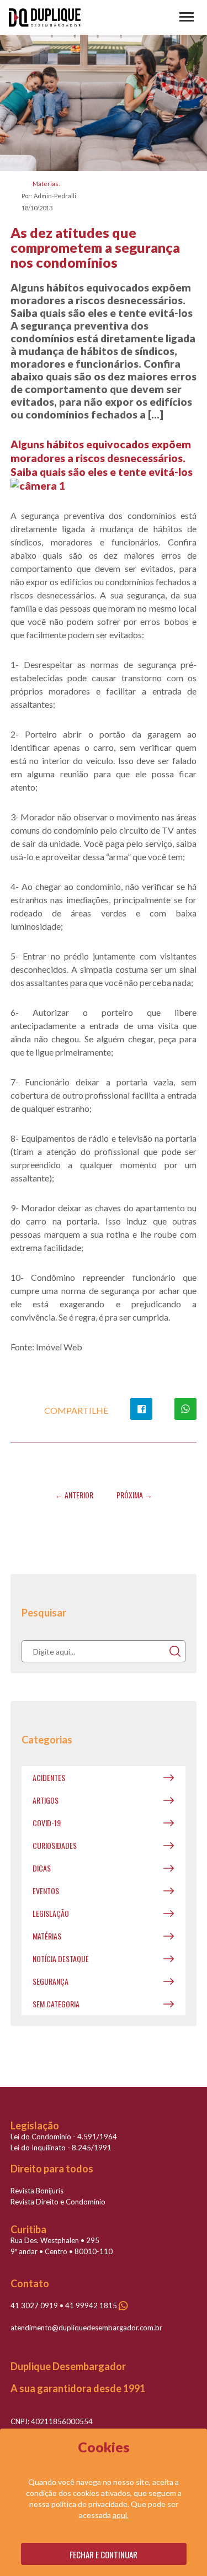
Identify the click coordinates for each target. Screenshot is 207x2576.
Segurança (51, 1981)
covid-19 (47, 1823)
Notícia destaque (61, 1958)
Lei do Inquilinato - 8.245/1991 (61, 2148)
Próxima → (134, 1495)
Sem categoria (56, 2004)
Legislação (51, 1913)
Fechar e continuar (104, 2554)
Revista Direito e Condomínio (58, 2202)
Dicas (42, 1868)
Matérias (46, 184)
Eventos (46, 1891)
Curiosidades (55, 1845)
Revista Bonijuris (37, 2191)
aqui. (121, 2515)
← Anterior (74, 1495)
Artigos (46, 1800)
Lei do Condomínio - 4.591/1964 (64, 2137)
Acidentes (49, 1777)
